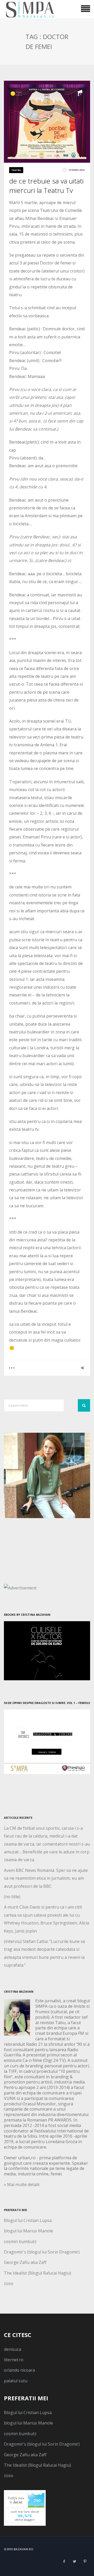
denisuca (13, 2349)
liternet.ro (14, 2360)
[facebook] (64, 2561)
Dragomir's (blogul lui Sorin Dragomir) (42, 2252)
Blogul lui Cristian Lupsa (28, 2220)
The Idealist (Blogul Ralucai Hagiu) (37, 2273)
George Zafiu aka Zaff (25, 2262)
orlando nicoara (19, 2370)
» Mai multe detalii (22, 2184)
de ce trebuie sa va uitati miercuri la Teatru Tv (46, 186)
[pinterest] (85, 2561)
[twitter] (74, 2561)
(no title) (12, 1897)
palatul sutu (16, 2381)
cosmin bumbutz (20, 2242)
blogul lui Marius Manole (28, 2231)
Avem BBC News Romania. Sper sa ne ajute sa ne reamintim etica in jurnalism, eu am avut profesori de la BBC (46, 1878)
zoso (9, 2283)
